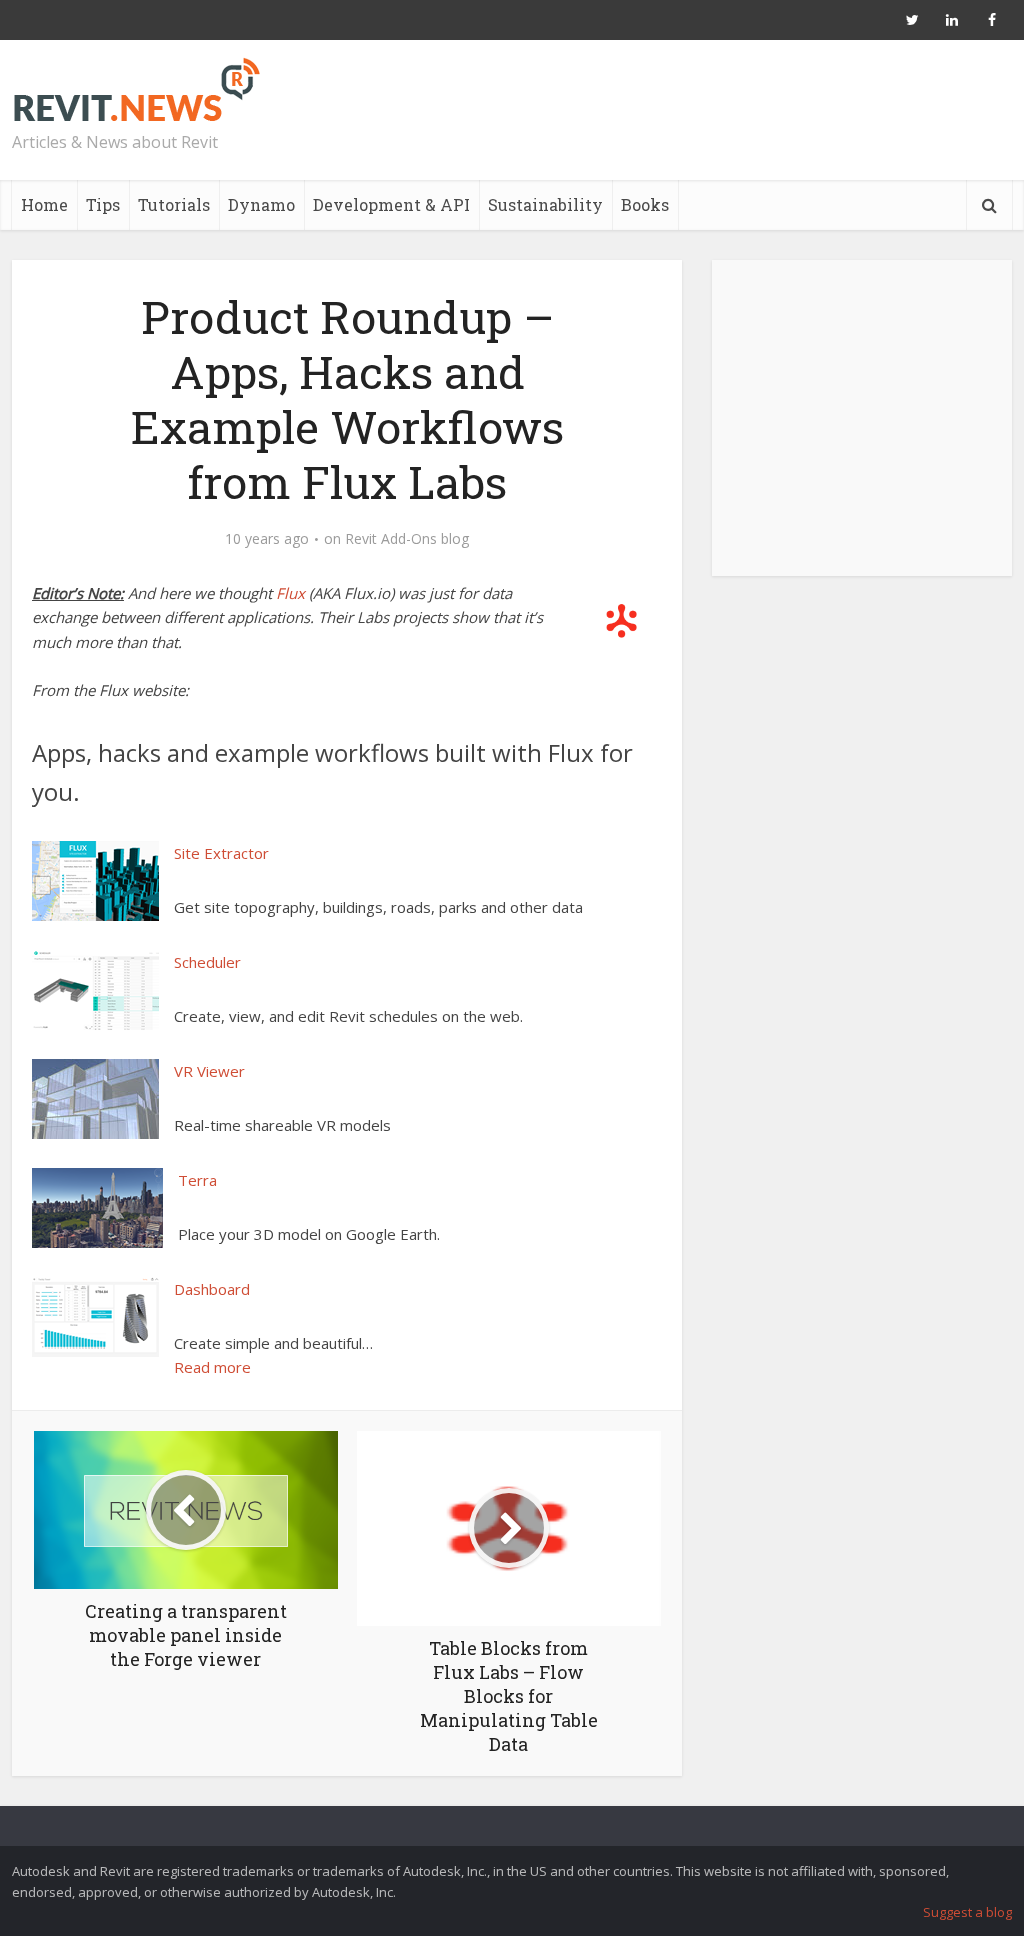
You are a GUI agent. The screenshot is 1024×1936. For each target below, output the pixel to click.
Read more (212, 1367)
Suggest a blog (967, 1912)
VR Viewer (209, 1071)
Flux (290, 593)
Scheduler (207, 962)
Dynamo (261, 204)
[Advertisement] (862, 429)
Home (44, 204)
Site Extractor (221, 853)
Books (645, 204)
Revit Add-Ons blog (407, 539)
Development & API (391, 204)
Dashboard (212, 1289)
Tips (103, 204)
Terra (197, 1180)
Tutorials (174, 204)
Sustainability (545, 204)
